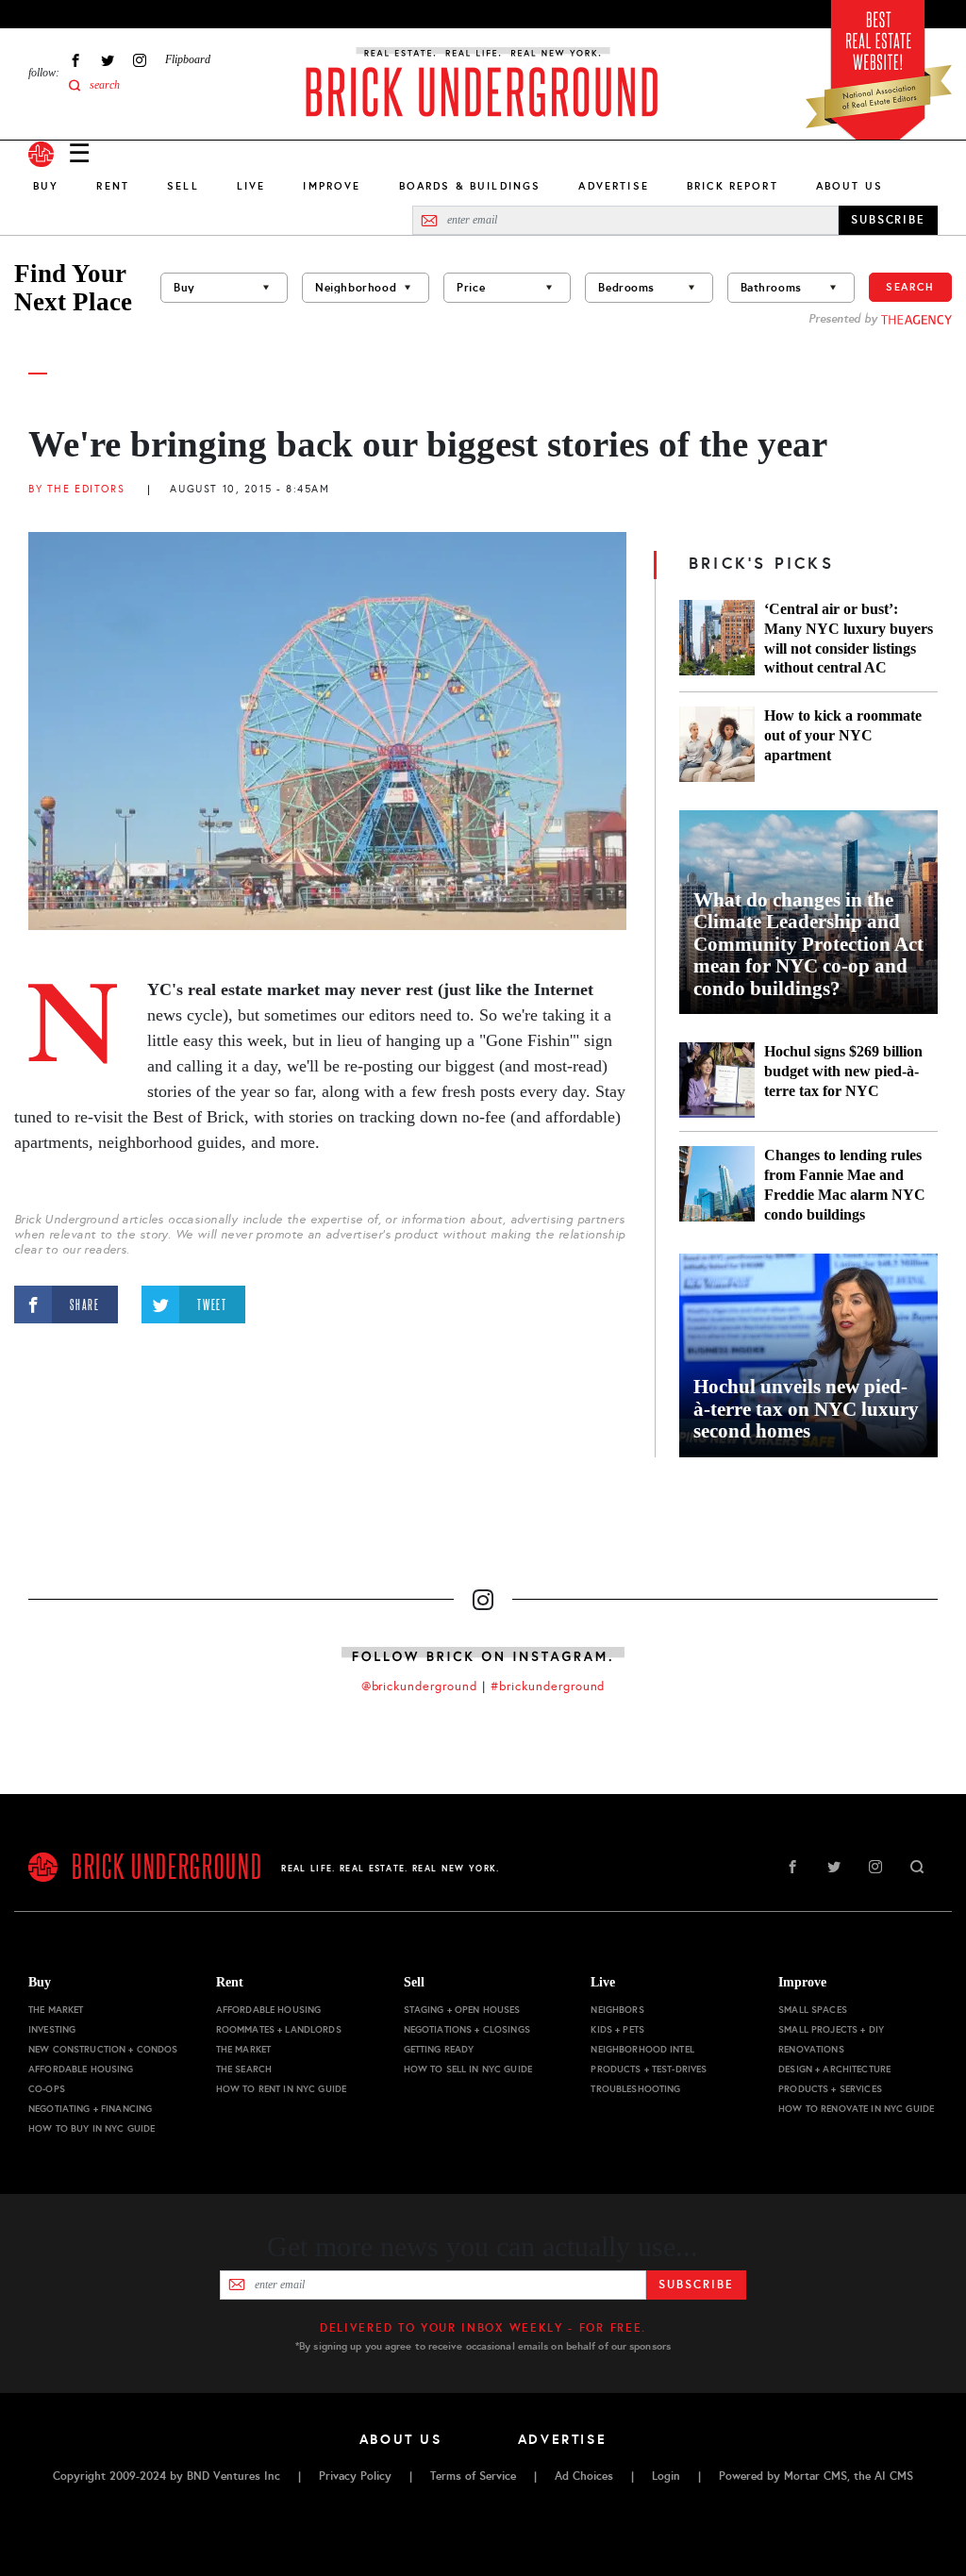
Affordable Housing (81, 2069)
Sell (183, 186)
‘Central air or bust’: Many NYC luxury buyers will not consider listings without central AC (849, 639)
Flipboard (188, 59)
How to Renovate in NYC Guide (856, 2109)
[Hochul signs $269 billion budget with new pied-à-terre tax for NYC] (717, 1080)
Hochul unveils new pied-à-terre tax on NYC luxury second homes (806, 1409)
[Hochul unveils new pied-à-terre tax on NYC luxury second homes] (808, 1355)
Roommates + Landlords (279, 2029)
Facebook (75, 60)
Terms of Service (473, 2476)
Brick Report (733, 186)
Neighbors (617, 2010)
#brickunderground (548, 1687)
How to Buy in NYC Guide (92, 2128)
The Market (56, 2010)
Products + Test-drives (649, 2069)
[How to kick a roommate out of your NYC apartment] (717, 744)
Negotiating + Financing (90, 2109)
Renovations (811, 2049)
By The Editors (76, 489)
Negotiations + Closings (467, 2029)
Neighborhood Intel (642, 2049)
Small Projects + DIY (831, 2029)
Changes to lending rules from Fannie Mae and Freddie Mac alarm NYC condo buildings (845, 1185)
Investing (52, 2029)
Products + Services (830, 2089)
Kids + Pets (617, 2029)
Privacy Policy (355, 2476)
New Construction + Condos (103, 2049)
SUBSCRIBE (888, 220)
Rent (113, 186)
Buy (46, 186)
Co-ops (47, 2089)
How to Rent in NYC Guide (281, 2089)
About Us (849, 186)
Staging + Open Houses (462, 2010)
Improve (332, 186)
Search (910, 287)
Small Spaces (813, 2010)
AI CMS (894, 2476)
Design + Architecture (834, 2069)
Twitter (108, 60)
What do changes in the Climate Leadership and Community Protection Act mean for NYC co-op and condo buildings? (808, 945)
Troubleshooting (635, 2089)
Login (666, 2476)
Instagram (140, 60)
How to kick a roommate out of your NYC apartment (843, 735)
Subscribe (696, 2285)
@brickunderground (420, 1687)
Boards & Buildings (470, 186)
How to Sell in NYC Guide (468, 2069)
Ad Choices (584, 2476)
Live (251, 186)
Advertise (613, 186)
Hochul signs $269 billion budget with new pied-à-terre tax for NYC (843, 1071)
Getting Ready (439, 2049)
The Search (244, 2069)
